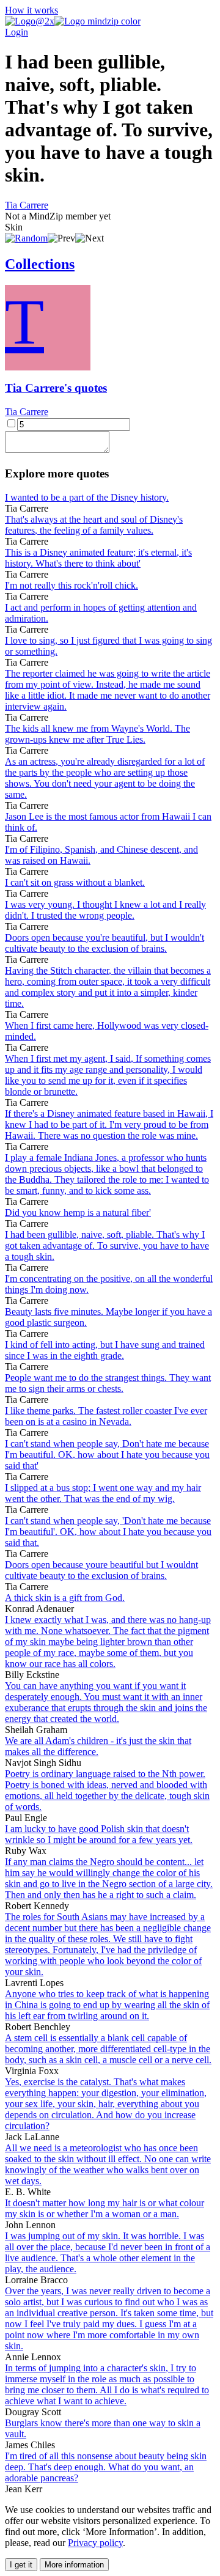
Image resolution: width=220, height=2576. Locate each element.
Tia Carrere (27, 205)
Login (16, 32)
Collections (40, 264)
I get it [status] (21, 2565)
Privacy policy (95, 2543)
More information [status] (74, 2565)
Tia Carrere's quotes (56, 388)
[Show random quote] (26, 238)
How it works (31, 10)
